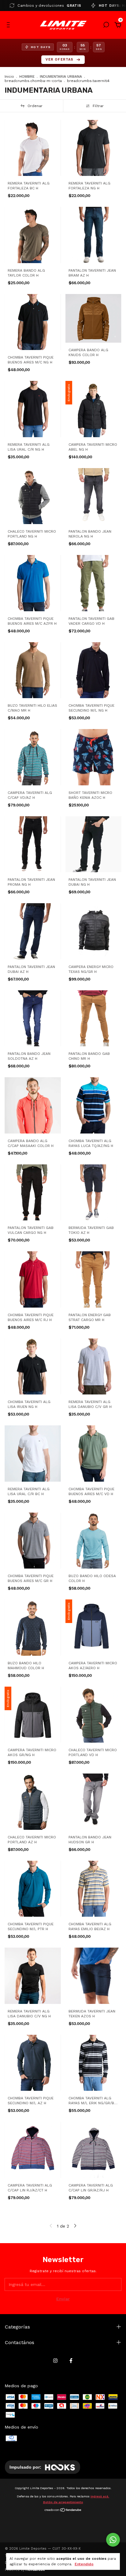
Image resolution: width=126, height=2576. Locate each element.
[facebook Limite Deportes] (71, 2361)
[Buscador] (106, 26)
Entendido (84, 2564)
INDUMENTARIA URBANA (61, 76)
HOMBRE (27, 76)
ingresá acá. (100, 2496)
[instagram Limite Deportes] (55, 2361)
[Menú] (9, 26)
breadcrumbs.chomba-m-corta (33, 81)
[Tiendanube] (63, 2511)
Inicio (9, 76)
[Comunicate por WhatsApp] (113, 2540)
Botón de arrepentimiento (63, 2502)
